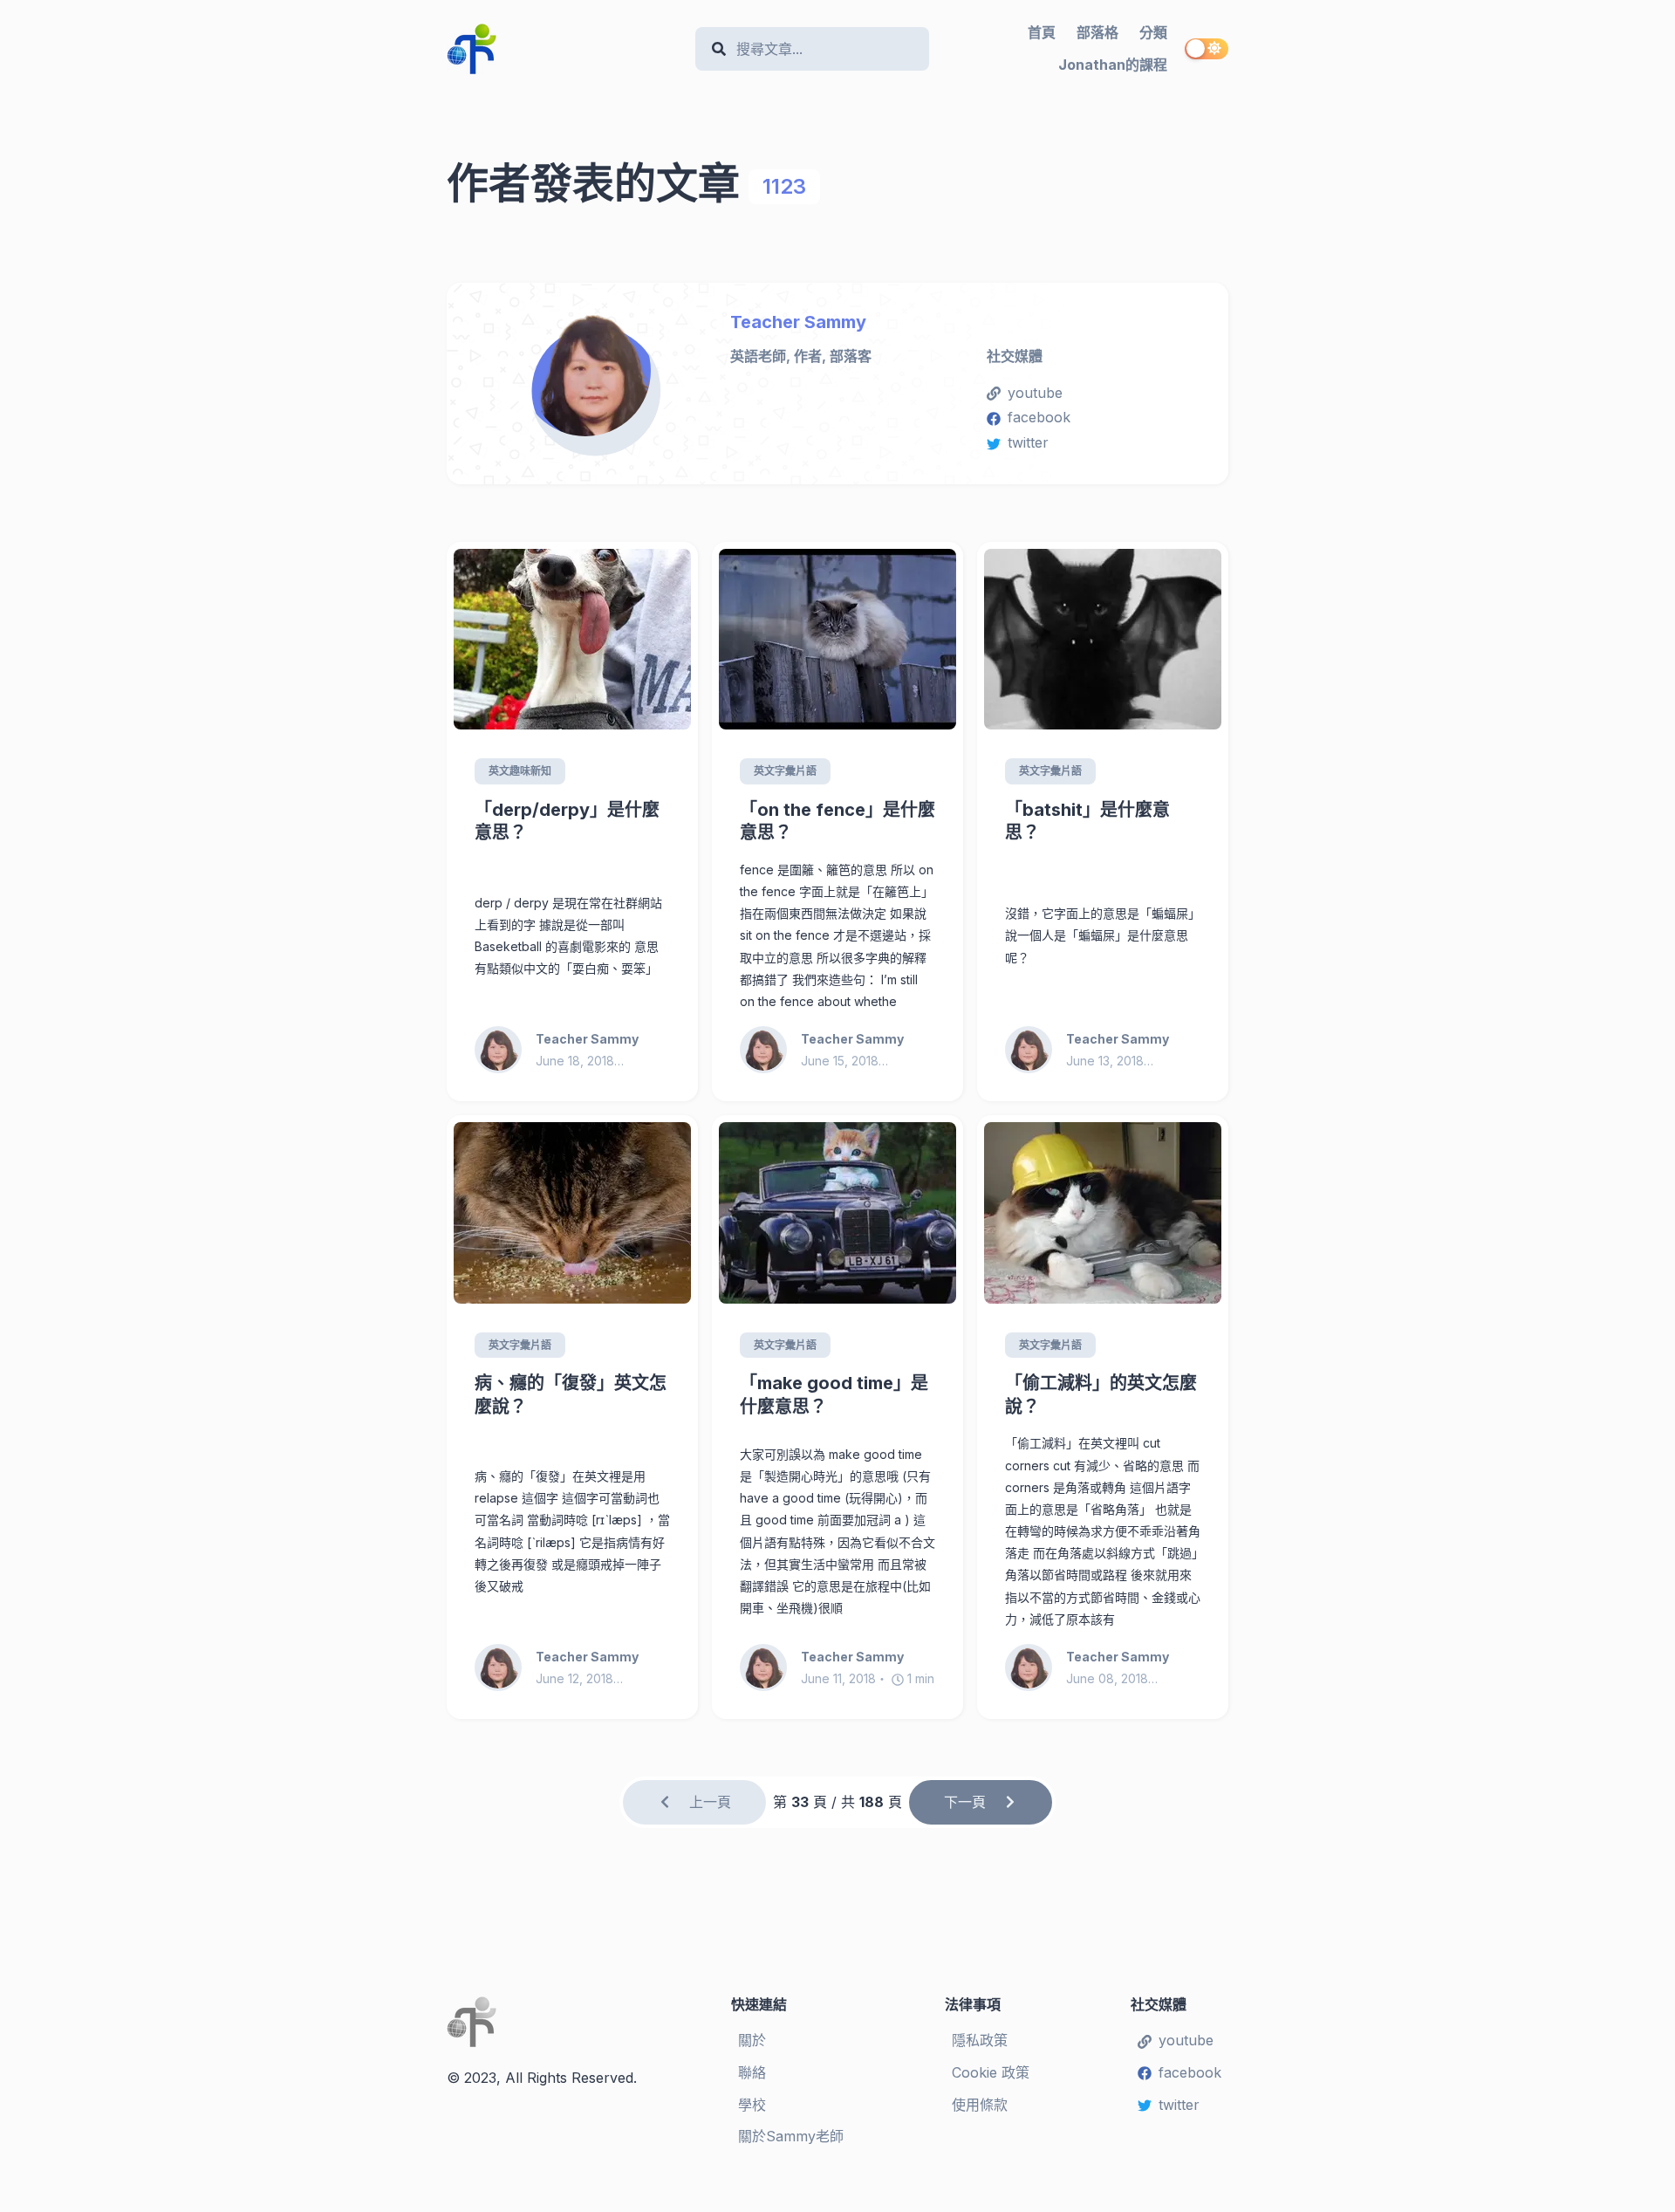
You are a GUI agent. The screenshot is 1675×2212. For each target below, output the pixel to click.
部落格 (1097, 32)
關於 (752, 2040)
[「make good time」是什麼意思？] (837, 1213)
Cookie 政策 (991, 2072)
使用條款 (980, 2105)
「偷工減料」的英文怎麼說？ (1101, 1395)
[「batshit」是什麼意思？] (1103, 640)
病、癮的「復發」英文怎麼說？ (571, 1395)
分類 (1153, 32)
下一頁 (965, 1802)
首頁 (1042, 32)
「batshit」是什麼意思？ (1087, 822)
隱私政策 (980, 2040)
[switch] (1207, 49)
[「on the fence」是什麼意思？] (837, 640)
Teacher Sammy (798, 322)
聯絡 (752, 2072)
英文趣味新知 (520, 771)
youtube (1035, 393)
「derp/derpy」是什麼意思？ (567, 822)
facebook (1039, 417)
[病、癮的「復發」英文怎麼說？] (572, 1213)
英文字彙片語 (785, 771)
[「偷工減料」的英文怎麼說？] (1103, 1213)
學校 (752, 2105)
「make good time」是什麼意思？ (834, 1395)
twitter (1028, 442)
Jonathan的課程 (1113, 65)
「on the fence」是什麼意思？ (837, 822)
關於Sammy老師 (791, 2136)
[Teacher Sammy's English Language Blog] (564, 49)
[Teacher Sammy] (595, 376)
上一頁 (710, 1802)
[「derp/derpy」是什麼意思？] (572, 640)
